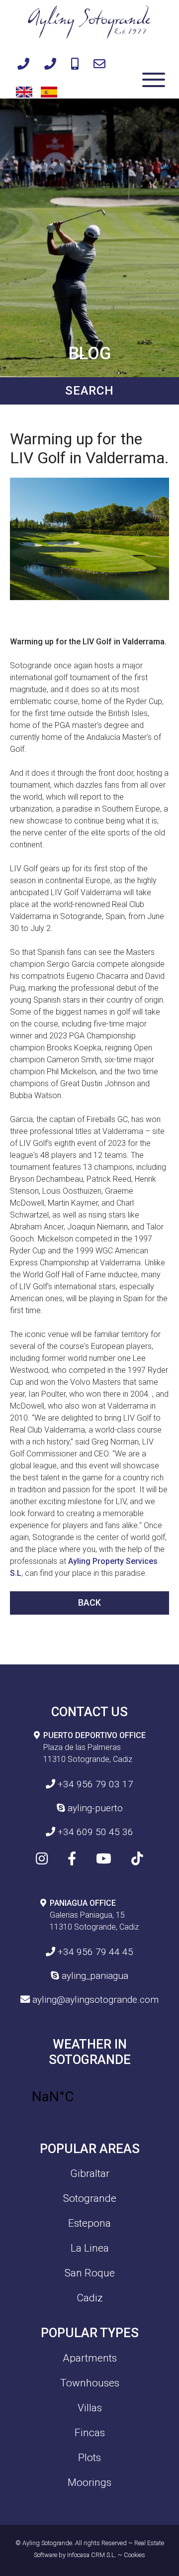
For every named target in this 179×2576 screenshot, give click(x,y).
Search (89, 391)
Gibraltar (90, 2173)
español (47, 91)
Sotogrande (90, 2198)
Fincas (90, 2433)
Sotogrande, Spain (89, 2097)
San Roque (90, 2273)
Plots (89, 2458)
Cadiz (90, 2298)
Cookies (134, 2555)
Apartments (90, 2358)
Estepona (89, 2223)
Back (89, 1603)
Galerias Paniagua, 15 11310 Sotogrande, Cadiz (94, 1915)
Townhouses (90, 2383)
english (22, 91)
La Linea (90, 2248)
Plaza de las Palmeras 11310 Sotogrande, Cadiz (94, 1747)
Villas (90, 2408)
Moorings (89, 2482)
